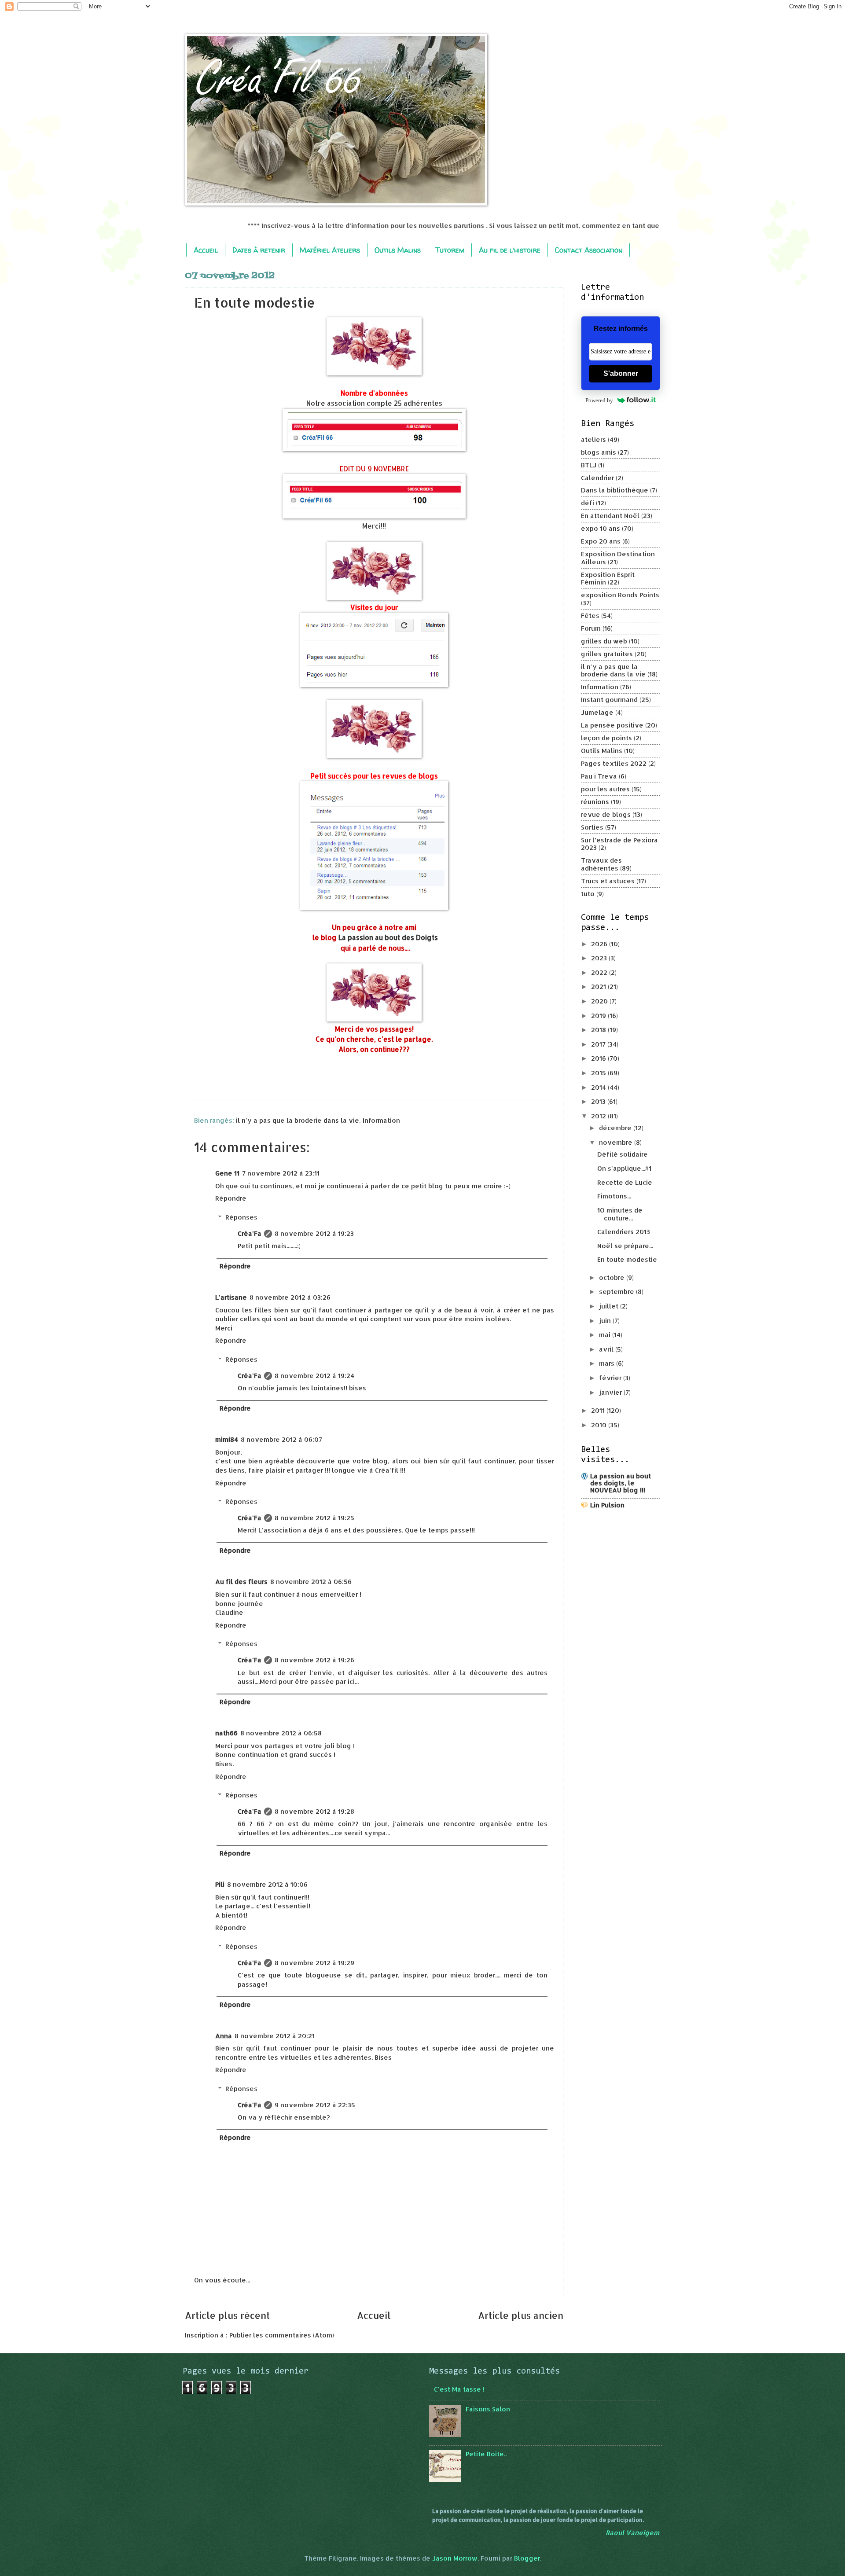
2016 (599, 1058)
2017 (599, 1044)
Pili (220, 1884)
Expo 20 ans (601, 541)
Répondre (231, 1198)
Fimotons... (614, 1196)
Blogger (527, 2558)
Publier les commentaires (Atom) (282, 2335)
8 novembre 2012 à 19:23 (314, 1233)
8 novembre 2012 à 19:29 (314, 1963)
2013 (599, 1101)
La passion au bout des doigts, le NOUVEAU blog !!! (621, 1483)
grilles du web (604, 641)
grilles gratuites (607, 654)
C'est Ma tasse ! (459, 2389)
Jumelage (597, 712)
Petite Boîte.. (486, 2454)
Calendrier (597, 478)
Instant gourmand (609, 700)
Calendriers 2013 (624, 1232)
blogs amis (599, 452)
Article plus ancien (521, 2315)
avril (607, 1349)
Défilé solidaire (623, 1154)
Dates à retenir (259, 250)
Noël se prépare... (625, 1246)
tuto (588, 894)
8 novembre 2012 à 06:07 (281, 1439)
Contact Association (589, 250)
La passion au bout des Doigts (388, 937)
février (611, 1378)
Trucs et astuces (608, 881)
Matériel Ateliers (330, 250)
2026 (600, 944)
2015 (599, 1073)
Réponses (241, 1217)
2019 (599, 1016)
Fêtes (590, 616)
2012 (599, 1116)
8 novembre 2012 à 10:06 (267, 1884)
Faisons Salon (488, 2409)
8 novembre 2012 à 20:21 (275, 2036)
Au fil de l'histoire (510, 250)
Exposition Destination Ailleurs (618, 558)
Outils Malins (398, 250)
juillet (610, 1306)
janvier (611, 1392)
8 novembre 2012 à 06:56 (311, 1582)
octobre (613, 1277)
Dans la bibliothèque (615, 490)
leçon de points (606, 738)
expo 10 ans (601, 528)
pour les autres (605, 789)
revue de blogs (606, 814)
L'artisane (231, 1297)
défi (588, 503)
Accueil (206, 250)
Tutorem (450, 250)
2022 (600, 972)
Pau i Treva (599, 776)
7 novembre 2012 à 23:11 (281, 1173)
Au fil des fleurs (241, 1582)
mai (606, 1335)
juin (606, 1321)
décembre (616, 1128)
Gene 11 (227, 1173)
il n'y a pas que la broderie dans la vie (298, 1120)
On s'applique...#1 (624, 1168)
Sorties (592, 827)
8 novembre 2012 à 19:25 (314, 1518)
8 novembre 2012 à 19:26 (314, 1660)
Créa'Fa (250, 1233)
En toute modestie (627, 1259)
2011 (599, 1410)
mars (608, 1363)
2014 (599, 1087)
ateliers (593, 439)
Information (381, 1120)
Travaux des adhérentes (601, 864)
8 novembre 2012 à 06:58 (281, 1733)
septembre (617, 1292)
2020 (600, 1001)
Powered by (599, 400)
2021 (599, 987)
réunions (595, 802)
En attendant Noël (610, 516)
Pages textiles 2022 (614, 763)
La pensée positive (612, 725)
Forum (591, 628)
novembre (617, 1142)
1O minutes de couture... (620, 1214)
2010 (600, 1425)
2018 (599, 1030)
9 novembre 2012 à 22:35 (315, 2105)
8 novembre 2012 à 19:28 (314, 1811)
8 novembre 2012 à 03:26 (290, 1297)
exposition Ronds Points (620, 595)
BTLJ (589, 465)
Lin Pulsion (607, 1505)
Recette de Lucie (625, 1182)
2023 (600, 958)
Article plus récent (227, 2315)
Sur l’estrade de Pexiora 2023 (619, 844)
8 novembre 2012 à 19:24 (314, 1376)
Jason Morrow (455, 2558)
